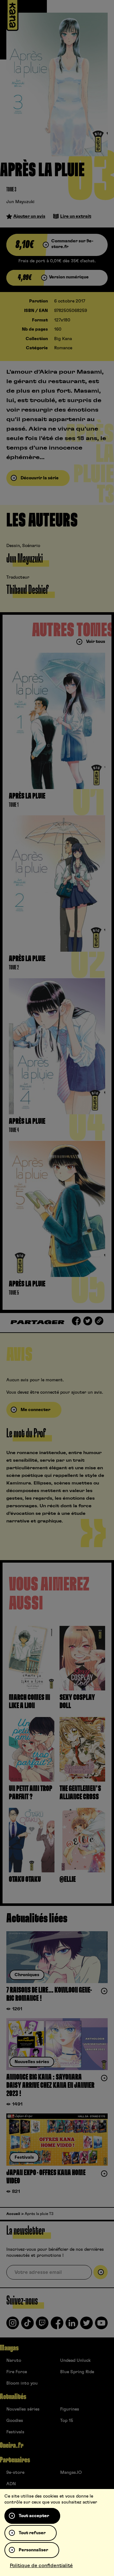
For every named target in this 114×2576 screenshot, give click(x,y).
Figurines (70, 2409)
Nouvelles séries (23, 2409)
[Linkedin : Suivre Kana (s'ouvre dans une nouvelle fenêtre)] (72, 2325)
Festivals (15, 2432)
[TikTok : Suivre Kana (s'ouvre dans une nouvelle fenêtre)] (28, 2325)
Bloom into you (22, 2383)
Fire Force (17, 2372)
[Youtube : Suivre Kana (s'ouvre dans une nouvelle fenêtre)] (101, 2325)
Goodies (15, 2421)
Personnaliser (33, 2550)
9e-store (15, 2473)
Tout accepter (34, 2516)
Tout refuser (32, 2533)
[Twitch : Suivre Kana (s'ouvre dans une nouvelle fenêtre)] (42, 2325)
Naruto (14, 2361)
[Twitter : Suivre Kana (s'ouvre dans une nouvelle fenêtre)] (86, 2325)
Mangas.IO (71, 2473)
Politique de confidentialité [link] (41, 2566)
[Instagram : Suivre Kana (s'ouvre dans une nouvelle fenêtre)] (13, 2325)
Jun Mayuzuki (20, 202)
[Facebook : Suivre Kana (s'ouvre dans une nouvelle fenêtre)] (57, 2325)
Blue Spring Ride (77, 2372)
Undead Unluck (75, 2361)
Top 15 (67, 2421)
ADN (11, 2484)
